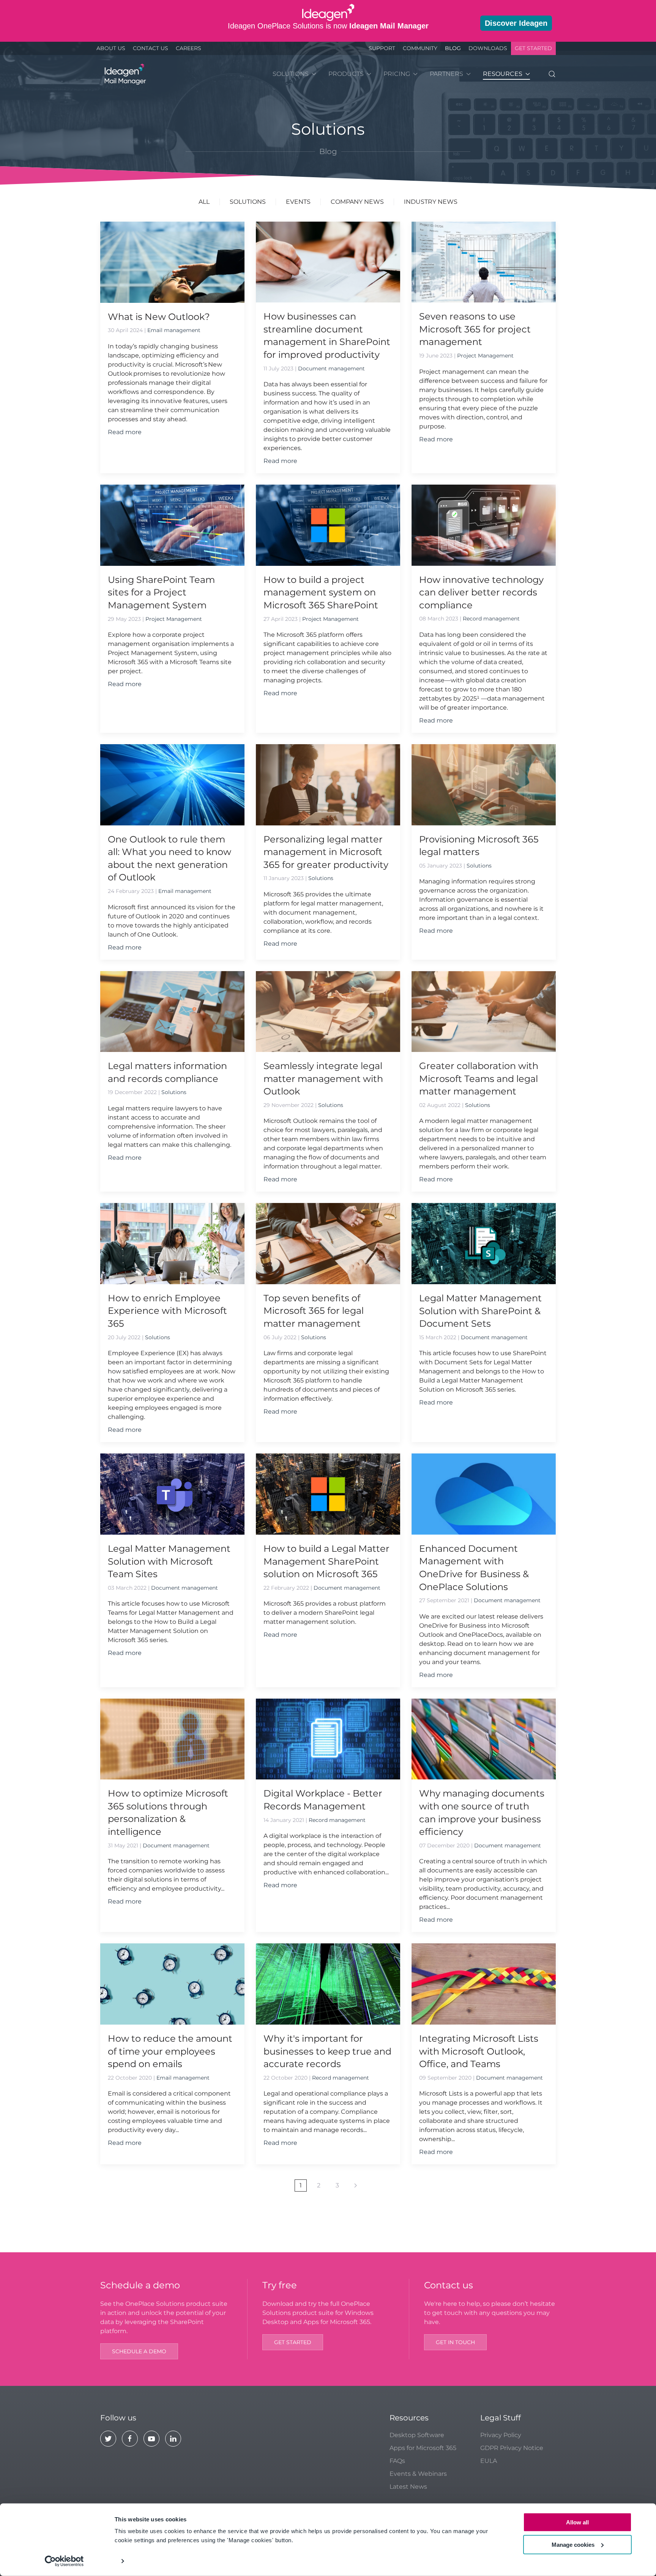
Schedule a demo (139, 2351)
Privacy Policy (501, 2435)
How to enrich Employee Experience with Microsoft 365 (167, 1311)
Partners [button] (446, 74)
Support (382, 48)
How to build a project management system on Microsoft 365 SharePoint (321, 592)
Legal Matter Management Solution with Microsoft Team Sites (169, 1561)
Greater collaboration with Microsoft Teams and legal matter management (479, 1079)
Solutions (248, 202)
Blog (453, 48)
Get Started (533, 48)
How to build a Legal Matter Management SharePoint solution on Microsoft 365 (326, 1561)
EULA (489, 2461)
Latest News (408, 2487)
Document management (331, 368)
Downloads (488, 48)
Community (420, 48)
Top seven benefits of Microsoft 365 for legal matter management (314, 1311)
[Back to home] (124, 74)
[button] (552, 74)
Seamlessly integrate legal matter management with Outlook (323, 1079)
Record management (491, 619)
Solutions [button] (291, 74)
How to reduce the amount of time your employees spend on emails (170, 2051)
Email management (174, 330)
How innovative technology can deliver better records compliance (481, 592)
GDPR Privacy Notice (512, 2448)
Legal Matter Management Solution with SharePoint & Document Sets (480, 1311)
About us (111, 48)
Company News (357, 202)
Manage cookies (573, 2544)
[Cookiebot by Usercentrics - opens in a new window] (64, 2561)
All (204, 202)
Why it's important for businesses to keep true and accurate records (327, 2051)
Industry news (431, 202)
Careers (188, 48)
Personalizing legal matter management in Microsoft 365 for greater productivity (326, 852)
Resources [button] (503, 74)
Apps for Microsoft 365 (423, 2448)
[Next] (356, 2186)
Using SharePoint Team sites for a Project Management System (161, 592)
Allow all (577, 2522)
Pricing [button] (397, 74)
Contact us (151, 48)
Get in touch (455, 2342)
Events (298, 202)
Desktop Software (417, 2435)
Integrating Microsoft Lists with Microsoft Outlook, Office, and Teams (479, 2051)
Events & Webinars (418, 2474)
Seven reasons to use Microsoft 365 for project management (475, 329)
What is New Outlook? (159, 317)
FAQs (397, 2461)
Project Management (485, 356)
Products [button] (346, 74)
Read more (125, 432)
